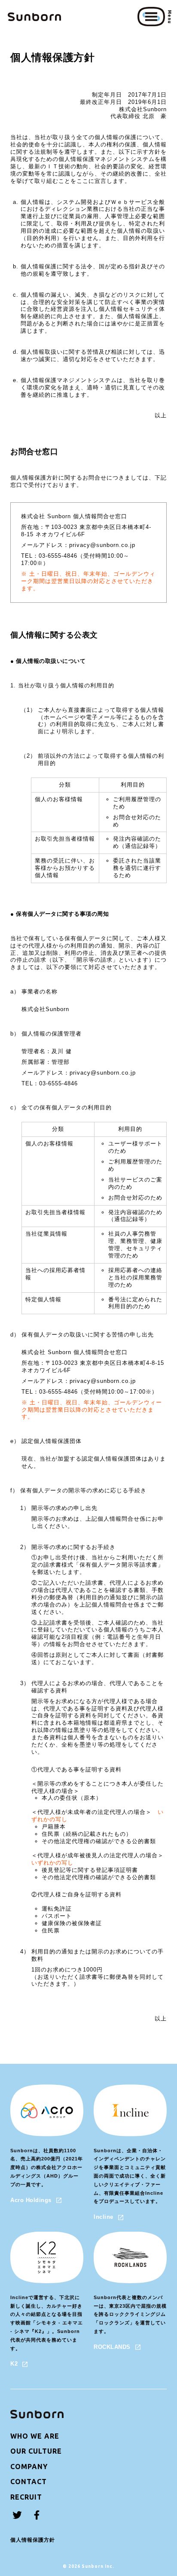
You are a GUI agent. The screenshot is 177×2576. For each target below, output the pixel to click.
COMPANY (29, 2467)
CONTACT (29, 2482)
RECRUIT (26, 2497)
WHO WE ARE (35, 2436)
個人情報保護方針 (33, 2540)
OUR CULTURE (36, 2451)
